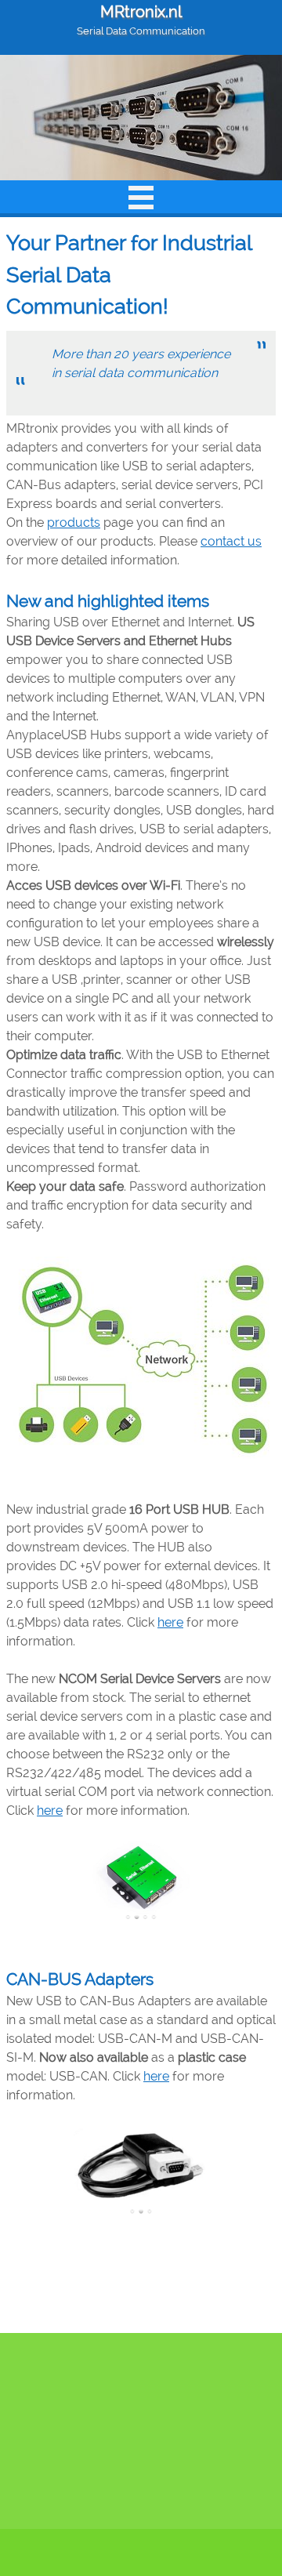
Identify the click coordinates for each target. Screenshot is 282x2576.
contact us (231, 541)
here (170, 1622)
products (74, 522)
